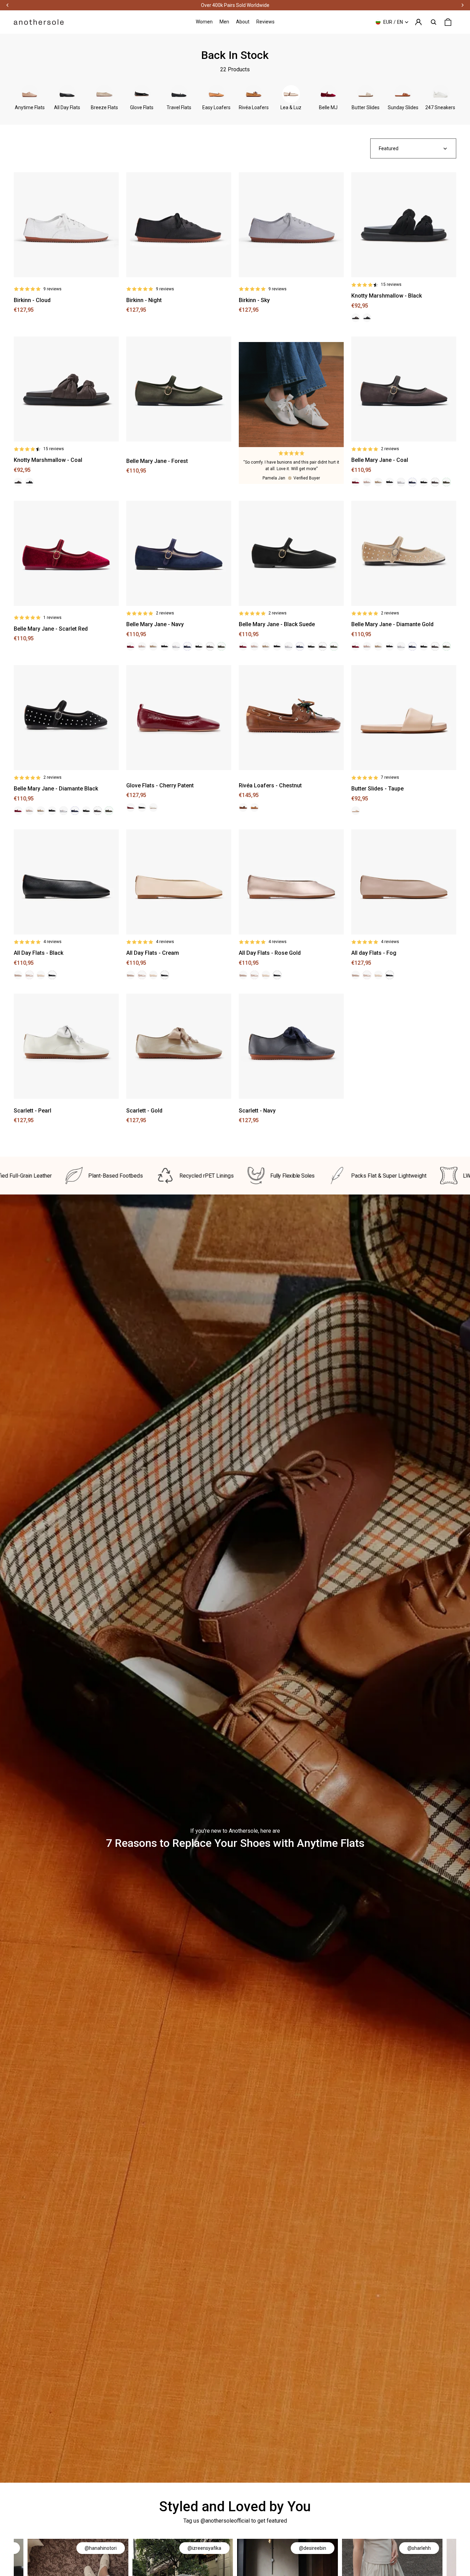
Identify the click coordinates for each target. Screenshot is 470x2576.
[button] (413, 148)
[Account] (418, 22)
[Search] (434, 22)
